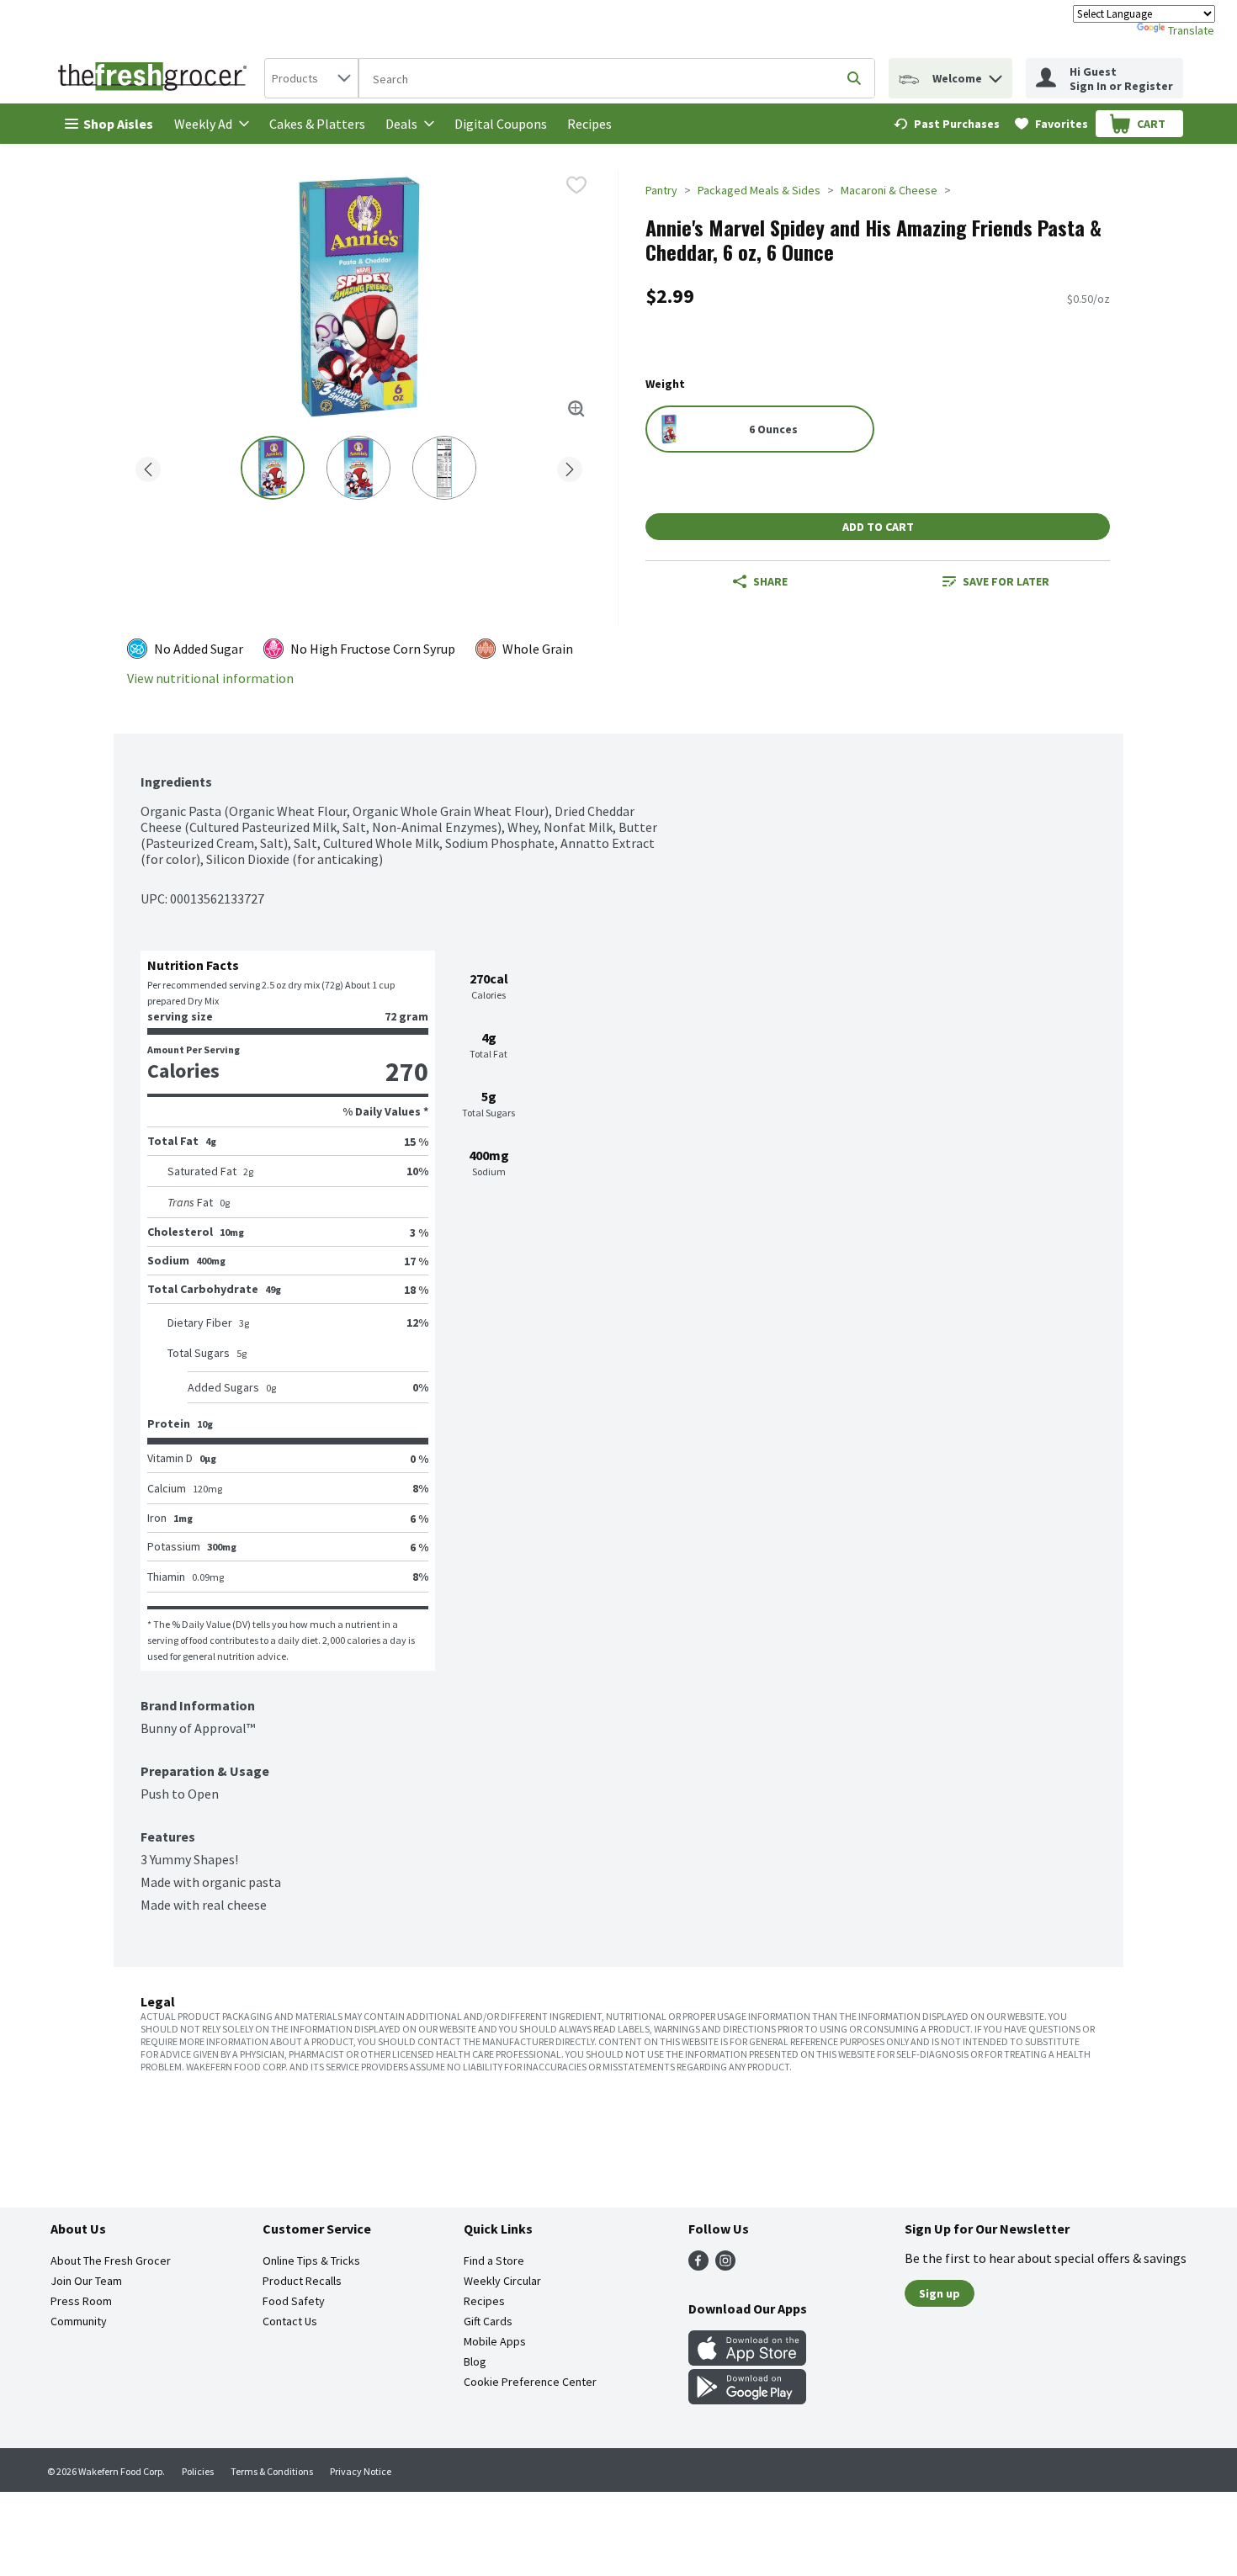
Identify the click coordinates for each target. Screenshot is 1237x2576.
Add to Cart (878, 527)
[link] (947, 124)
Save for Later (1006, 581)
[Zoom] (576, 409)
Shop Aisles (118, 124)
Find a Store (494, 2261)
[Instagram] (725, 2266)
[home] (156, 78)
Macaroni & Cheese (889, 190)
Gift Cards (488, 2321)
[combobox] (311, 78)
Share (770, 581)
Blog (475, 2361)
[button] (995, 74)
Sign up (940, 2293)
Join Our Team (86, 2281)
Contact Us (290, 2321)
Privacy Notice (361, 2471)
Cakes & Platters (317, 124)
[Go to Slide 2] (358, 468)
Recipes (589, 124)
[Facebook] (698, 2266)
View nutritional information (210, 678)
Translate (1191, 30)
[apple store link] (747, 2361)
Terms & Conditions (272, 2471)
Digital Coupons (501, 124)
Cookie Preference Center (530, 2382)
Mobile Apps (495, 2341)
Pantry (661, 190)
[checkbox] (576, 185)
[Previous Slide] (148, 466)
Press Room (81, 2301)
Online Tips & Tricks (311, 2261)
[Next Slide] (570, 466)
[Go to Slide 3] (444, 468)
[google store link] (747, 2399)
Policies (198, 2471)
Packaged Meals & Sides (759, 190)
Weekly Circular (502, 2281)
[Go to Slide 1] (273, 468)
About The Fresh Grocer (111, 2261)
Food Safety (294, 2301)
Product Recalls (302, 2281)
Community (79, 2321)
